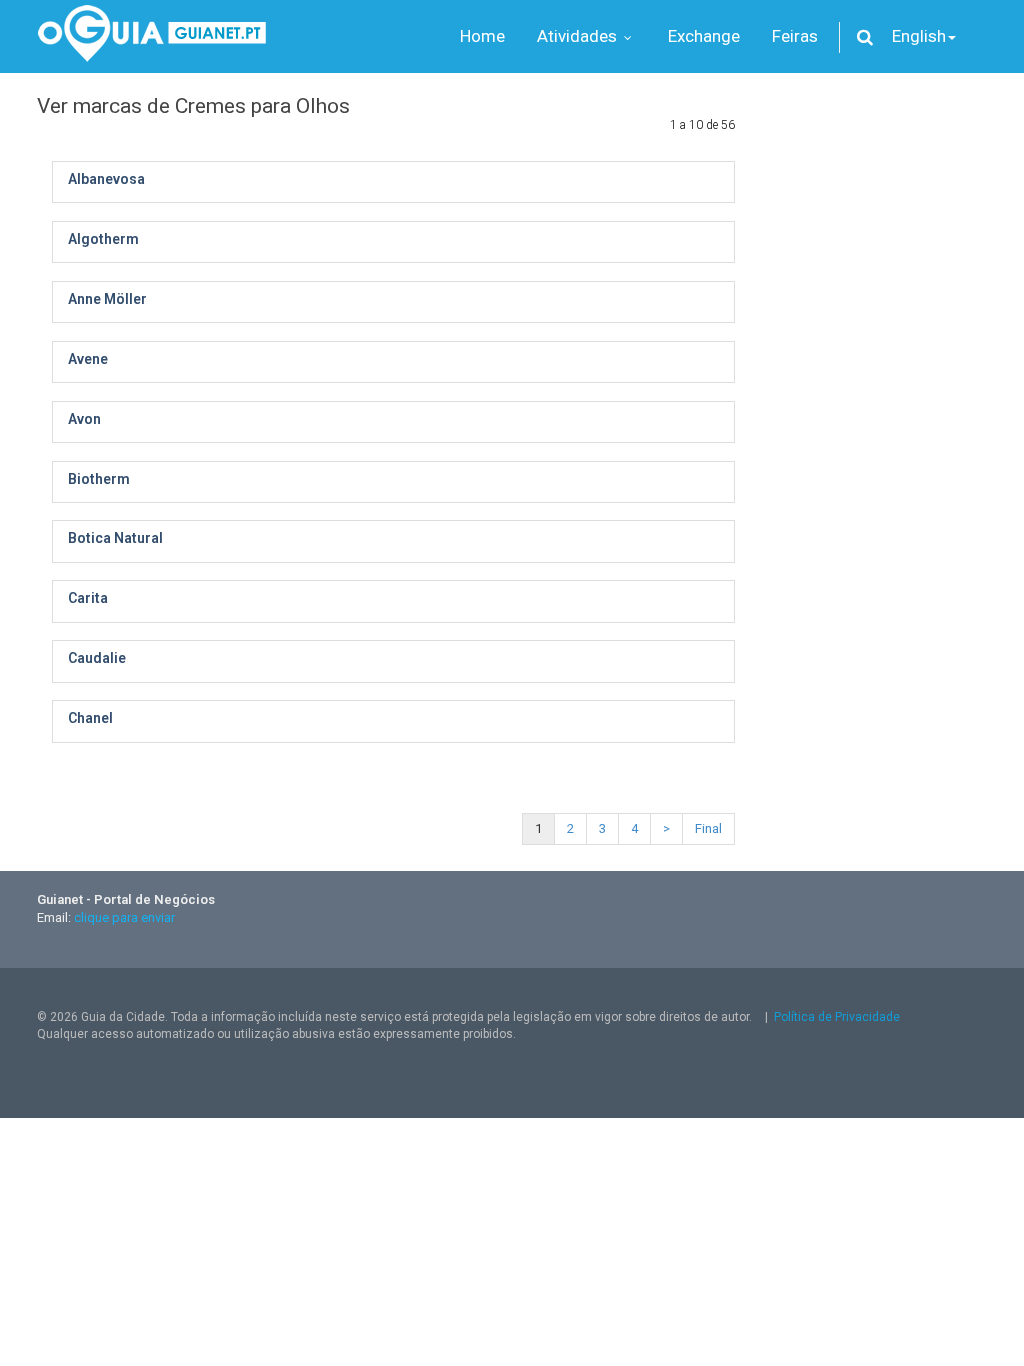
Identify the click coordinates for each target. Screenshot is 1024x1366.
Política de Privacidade (837, 1017)
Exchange (704, 36)
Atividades (579, 36)
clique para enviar (124, 917)
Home (482, 36)
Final (708, 828)
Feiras (795, 36)
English (919, 36)
